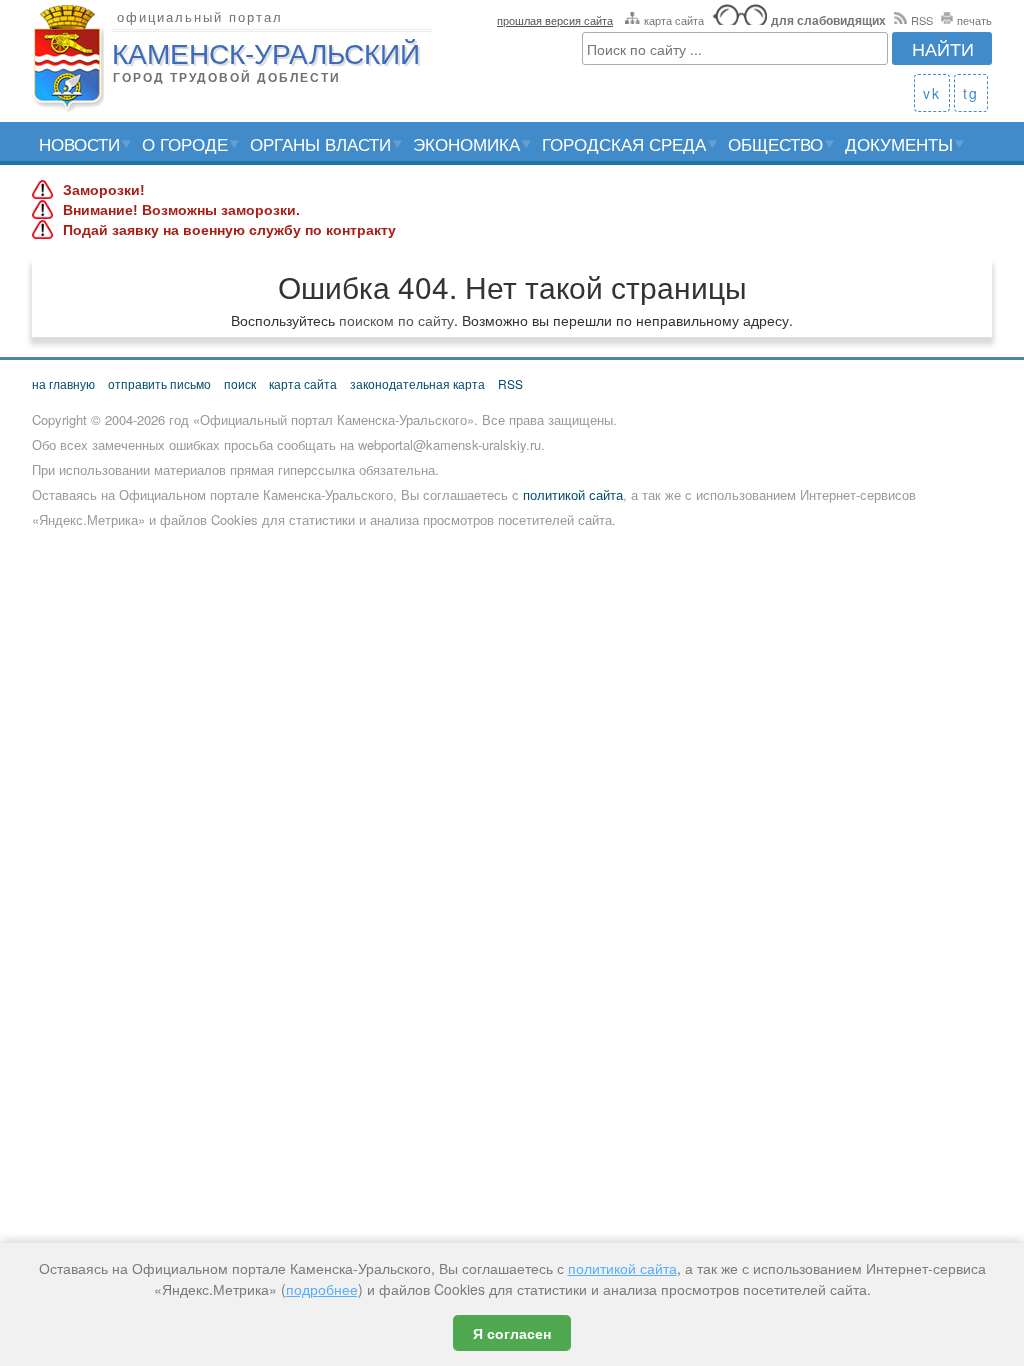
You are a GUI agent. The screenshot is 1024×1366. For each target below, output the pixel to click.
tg (971, 93)
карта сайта (674, 20)
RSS (922, 20)
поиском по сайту (396, 320)
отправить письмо (159, 383)
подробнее (322, 1289)
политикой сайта (573, 494)
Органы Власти (320, 143)
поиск (240, 383)
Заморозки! (104, 190)
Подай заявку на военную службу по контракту (229, 230)
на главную (63, 383)
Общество (775, 143)
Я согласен (512, 1333)
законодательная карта (417, 383)
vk (932, 93)
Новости (79, 143)
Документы (899, 143)
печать (974, 20)
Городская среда (624, 143)
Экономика (466, 143)
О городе (185, 143)
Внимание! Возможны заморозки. (181, 210)
